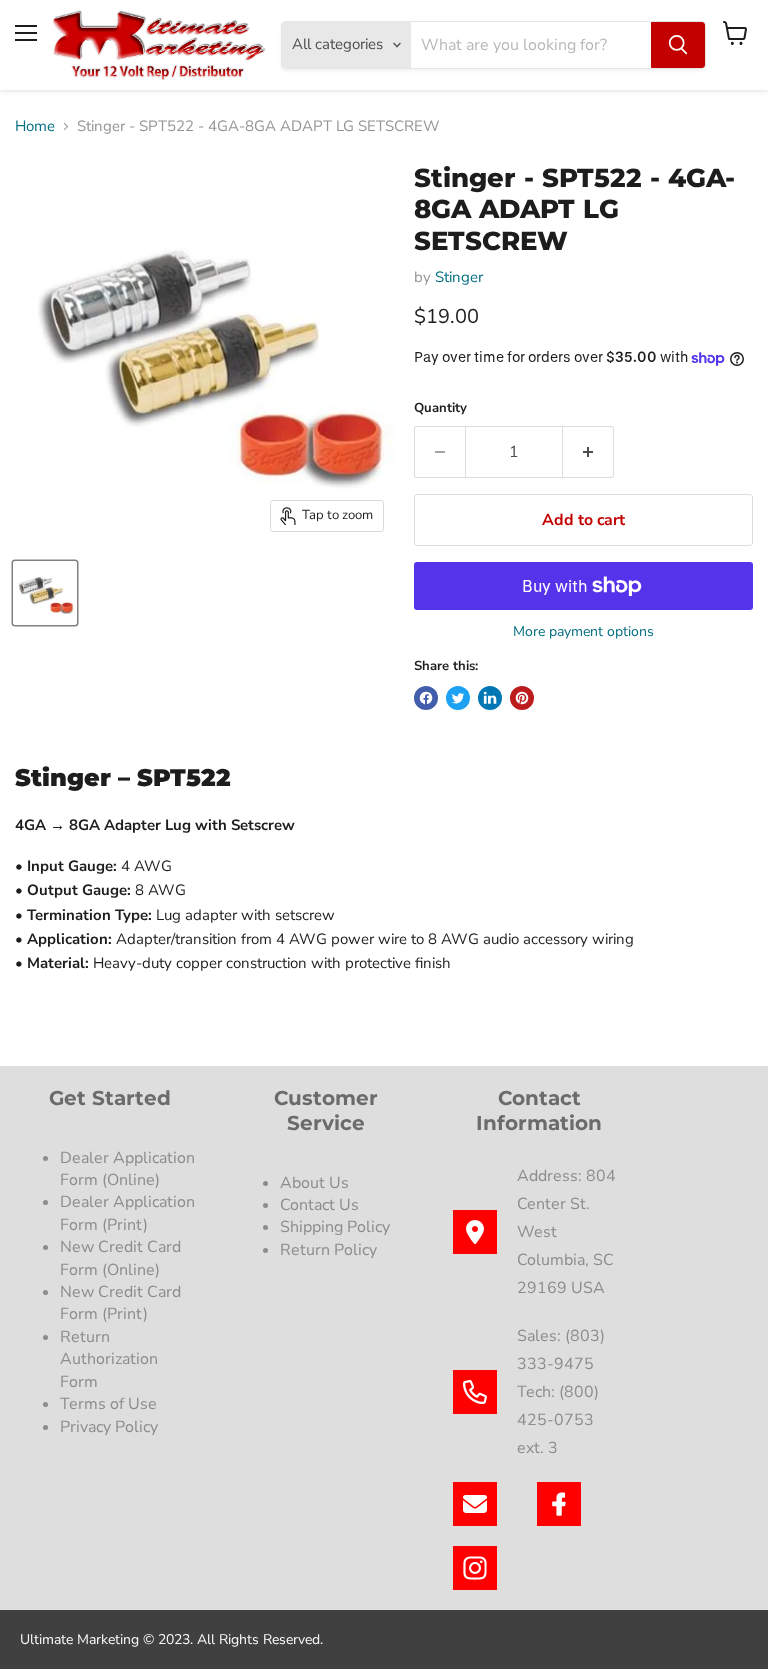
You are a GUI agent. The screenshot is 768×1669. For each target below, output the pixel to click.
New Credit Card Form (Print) (120, 1303)
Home (35, 126)
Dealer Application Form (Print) (127, 1213)
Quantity (440, 408)
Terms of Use (110, 1404)
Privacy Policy (111, 1427)
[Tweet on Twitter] (458, 698)
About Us (314, 1183)
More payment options (583, 632)
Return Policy (328, 1250)
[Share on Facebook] (426, 698)
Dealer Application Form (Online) (127, 1169)
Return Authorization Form (109, 1359)
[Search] (678, 45)
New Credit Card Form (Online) (120, 1258)
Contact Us (319, 1205)
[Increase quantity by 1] (588, 452)
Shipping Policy (335, 1227)
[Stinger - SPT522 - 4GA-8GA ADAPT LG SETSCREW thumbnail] (45, 593)
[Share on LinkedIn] (490, 698)
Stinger (459, 277)
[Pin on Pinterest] (522, 698)
